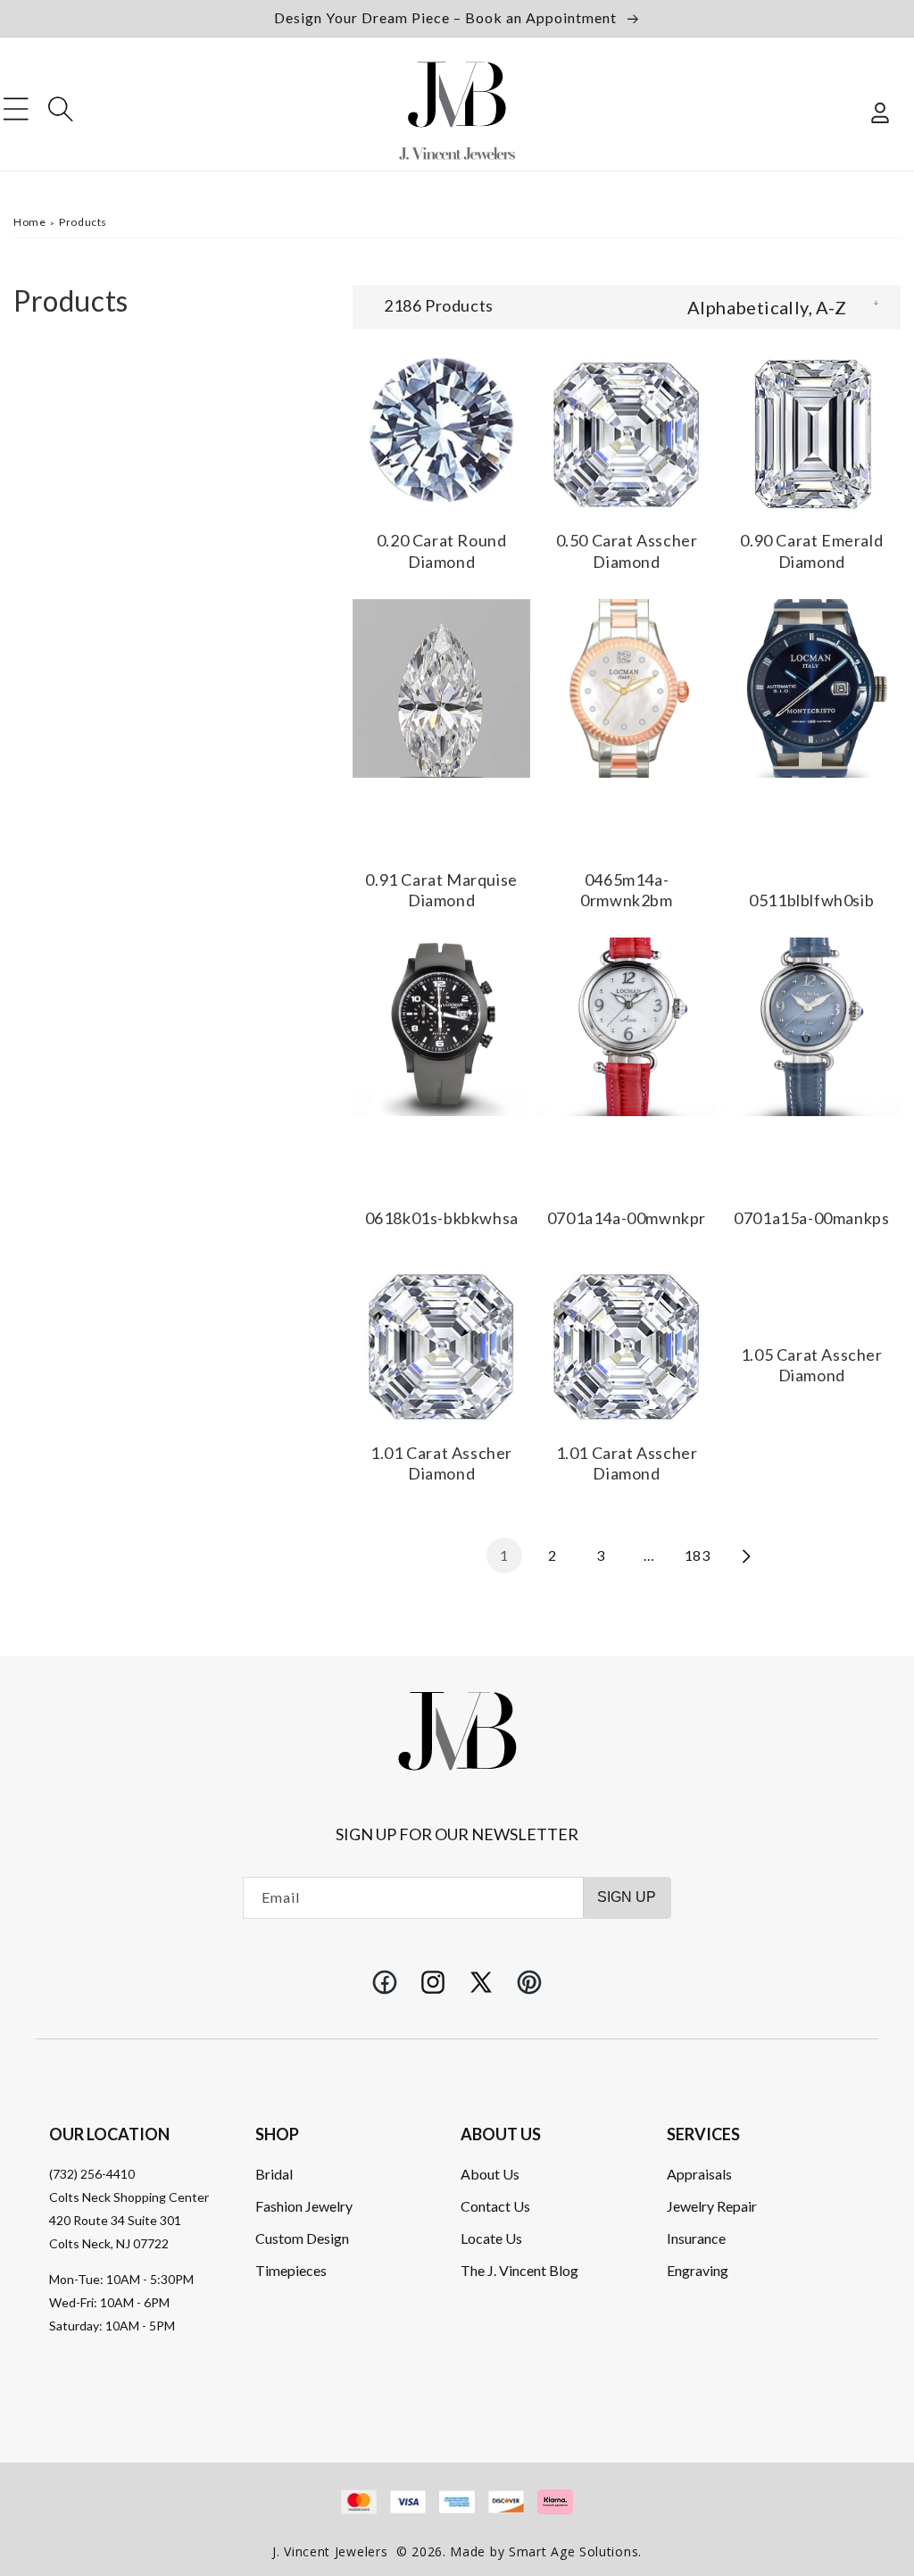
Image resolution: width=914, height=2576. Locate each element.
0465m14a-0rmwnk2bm (626, 890)
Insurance (696, 2238)
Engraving (698, 2270)
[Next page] (745, 1555)
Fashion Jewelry (304, 2206)
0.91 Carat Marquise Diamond (441, 890)
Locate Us (491, 2238)
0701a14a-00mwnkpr (627, 1218)
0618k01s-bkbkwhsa (442, 1218)
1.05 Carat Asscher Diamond (812, 1365)
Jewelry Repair (712, 2206)
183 (698, 1555)
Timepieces (291, 2270)
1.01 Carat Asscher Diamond (441, 1463)
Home (29, 222)
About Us (490, 2174)
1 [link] (504, 1555)
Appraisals (699, 2174)
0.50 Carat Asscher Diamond (627, 550)
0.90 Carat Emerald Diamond (811, 550)
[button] (16, 109)
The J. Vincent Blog (519, 2270)
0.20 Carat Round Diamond (442, 550)
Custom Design (302, 2238)
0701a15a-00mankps (811, 1218)
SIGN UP (627, 1897)
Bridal (274, 2174)
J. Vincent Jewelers (330, 2551)
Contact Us (495, 2206)
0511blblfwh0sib (811, 900)
